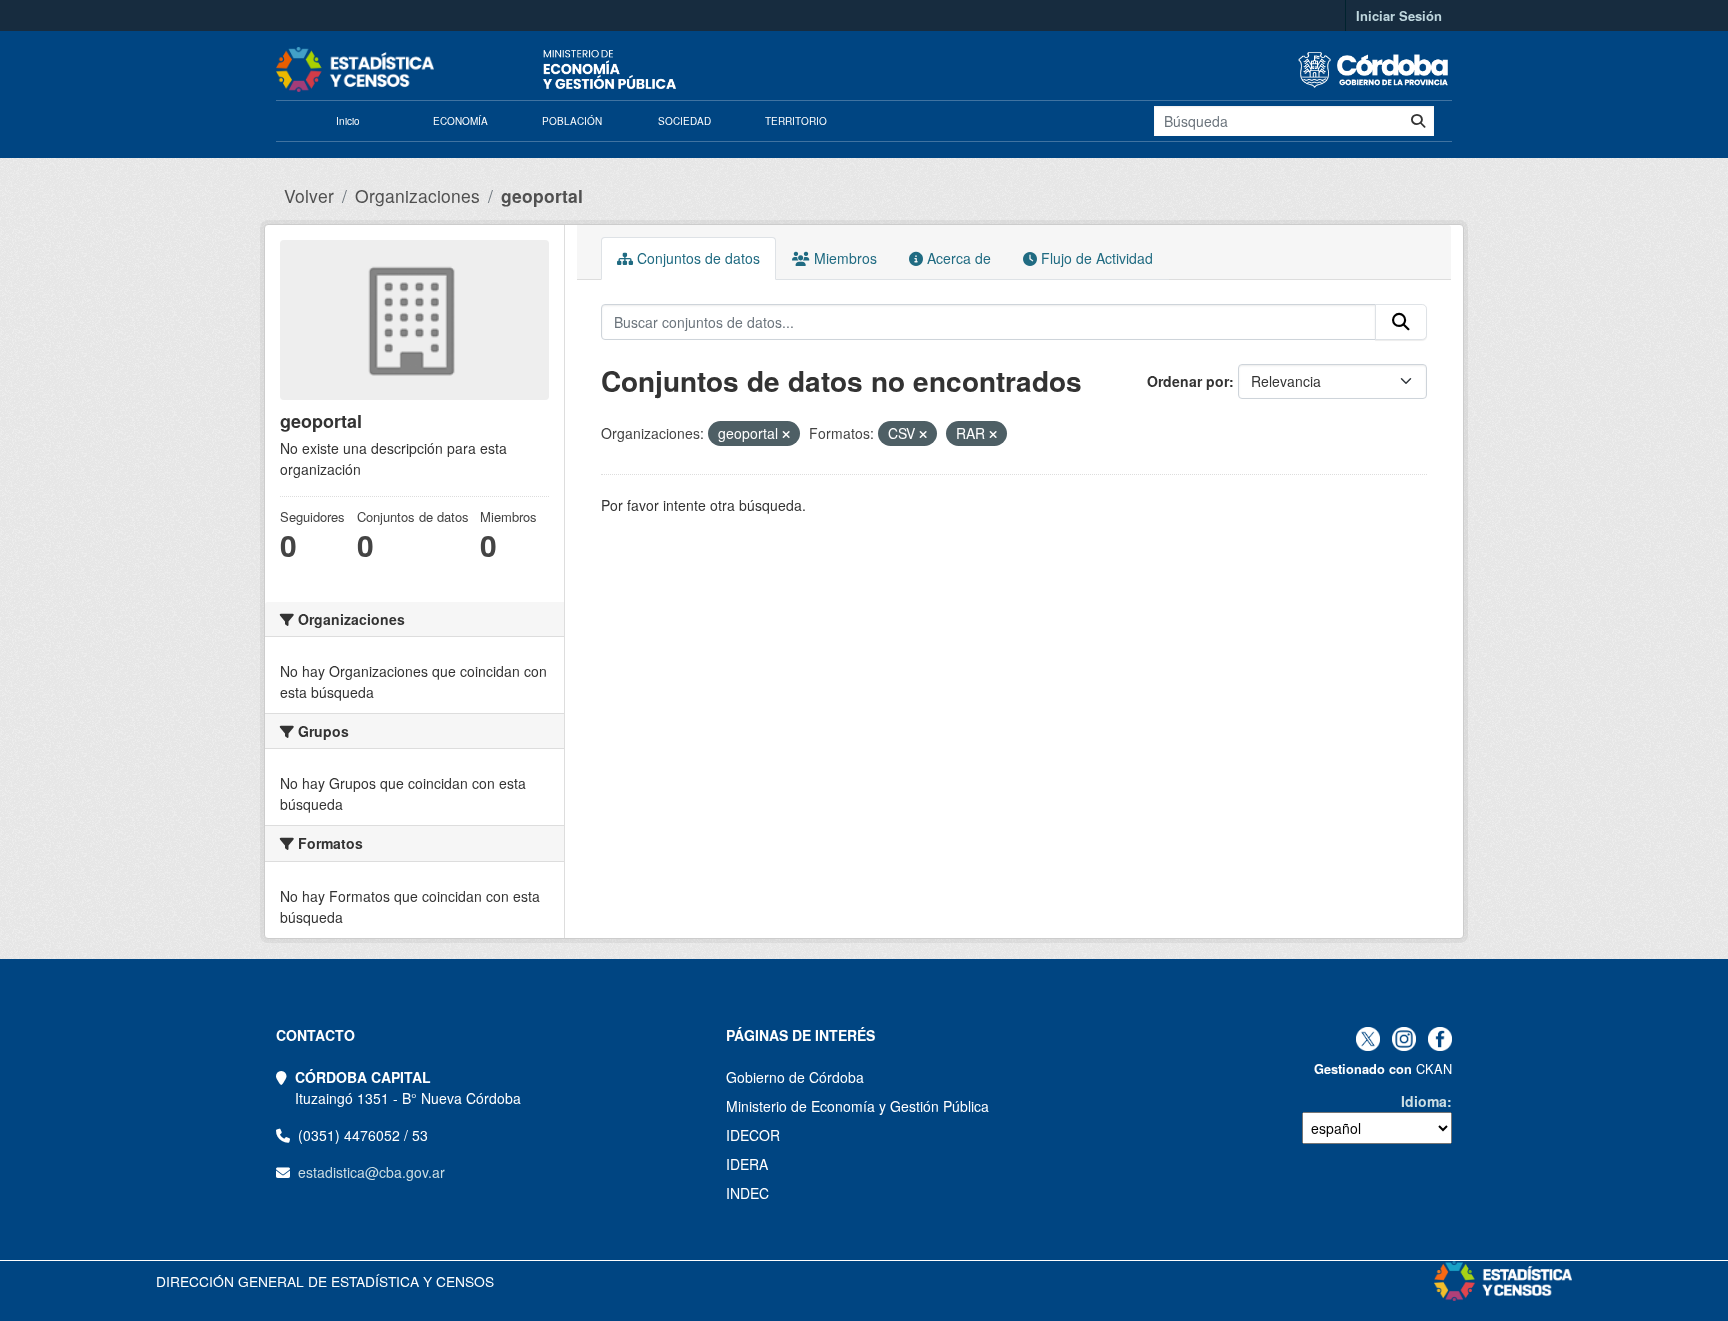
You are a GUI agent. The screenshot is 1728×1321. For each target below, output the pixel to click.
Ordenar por (1188, 381)
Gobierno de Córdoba (795, 1077)
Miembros (843, 258)
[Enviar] (1418, 121)
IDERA (747, 1164)
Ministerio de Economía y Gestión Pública (857, 1106)
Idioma (1424, 1101)
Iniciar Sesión (1399, 15)
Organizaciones (417, 195)
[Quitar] (786, 434)
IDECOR (753, 1135)
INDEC (747, 1193)
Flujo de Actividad (1095, 258)
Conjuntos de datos (696, 258)
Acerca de (957, 258)
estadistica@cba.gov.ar (371, 1172)
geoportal (542, 195)
